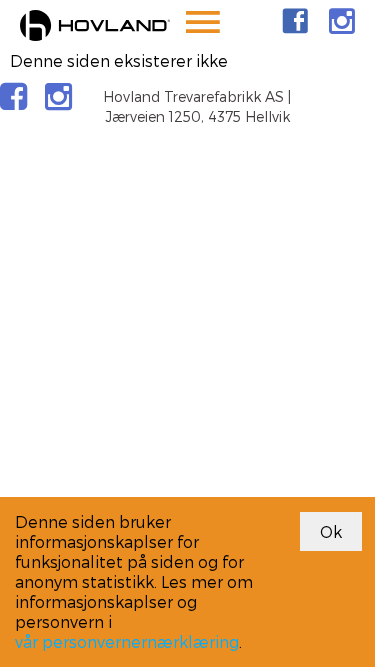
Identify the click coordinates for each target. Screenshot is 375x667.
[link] (295, 21)
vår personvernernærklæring (127, 641)
